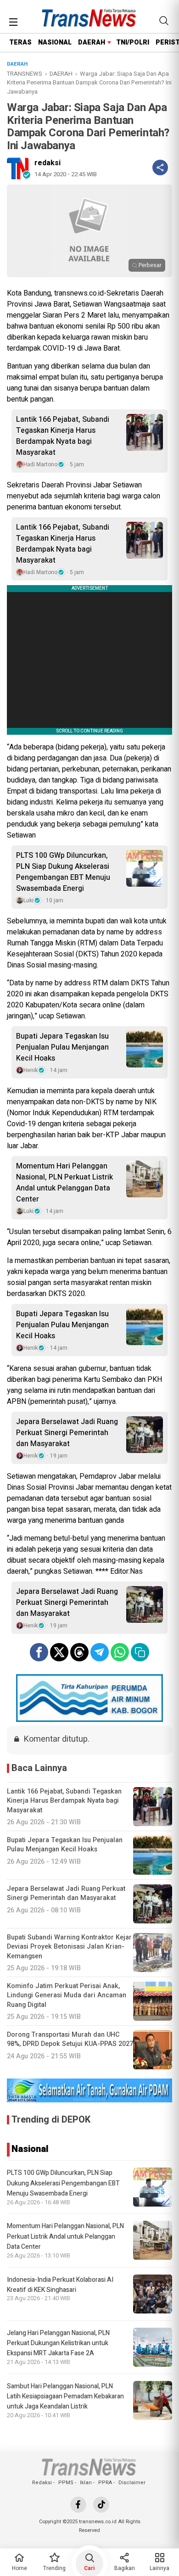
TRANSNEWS (25, 74)
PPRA (105, 2483)
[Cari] (164, 21)
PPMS (66, 2483)
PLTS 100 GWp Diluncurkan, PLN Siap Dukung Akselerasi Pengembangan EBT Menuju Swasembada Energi (63, 872)
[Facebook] (78, 2505)
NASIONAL (55, 42)
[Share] (160, 168)
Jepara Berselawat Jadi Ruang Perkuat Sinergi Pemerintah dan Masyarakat (67, 1433)
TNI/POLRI (133, 42)
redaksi (48, 163)
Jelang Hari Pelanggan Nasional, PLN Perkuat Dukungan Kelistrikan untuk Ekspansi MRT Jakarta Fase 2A (58, 2343)
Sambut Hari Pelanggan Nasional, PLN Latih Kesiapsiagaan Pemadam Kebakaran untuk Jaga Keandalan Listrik (65, 2397)
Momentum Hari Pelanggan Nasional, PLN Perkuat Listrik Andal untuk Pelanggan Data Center (64, 1183)
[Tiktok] (101, 2505)
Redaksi (42, 2483)
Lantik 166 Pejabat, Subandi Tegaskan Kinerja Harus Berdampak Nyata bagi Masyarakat (63, 436)
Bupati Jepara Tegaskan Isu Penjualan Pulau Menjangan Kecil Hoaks (62, 1047)
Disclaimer (132, 2483)
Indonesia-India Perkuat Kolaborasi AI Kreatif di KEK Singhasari (60, 2285)
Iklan (86, 2483)
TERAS (20, 42)
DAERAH (92, 42)
